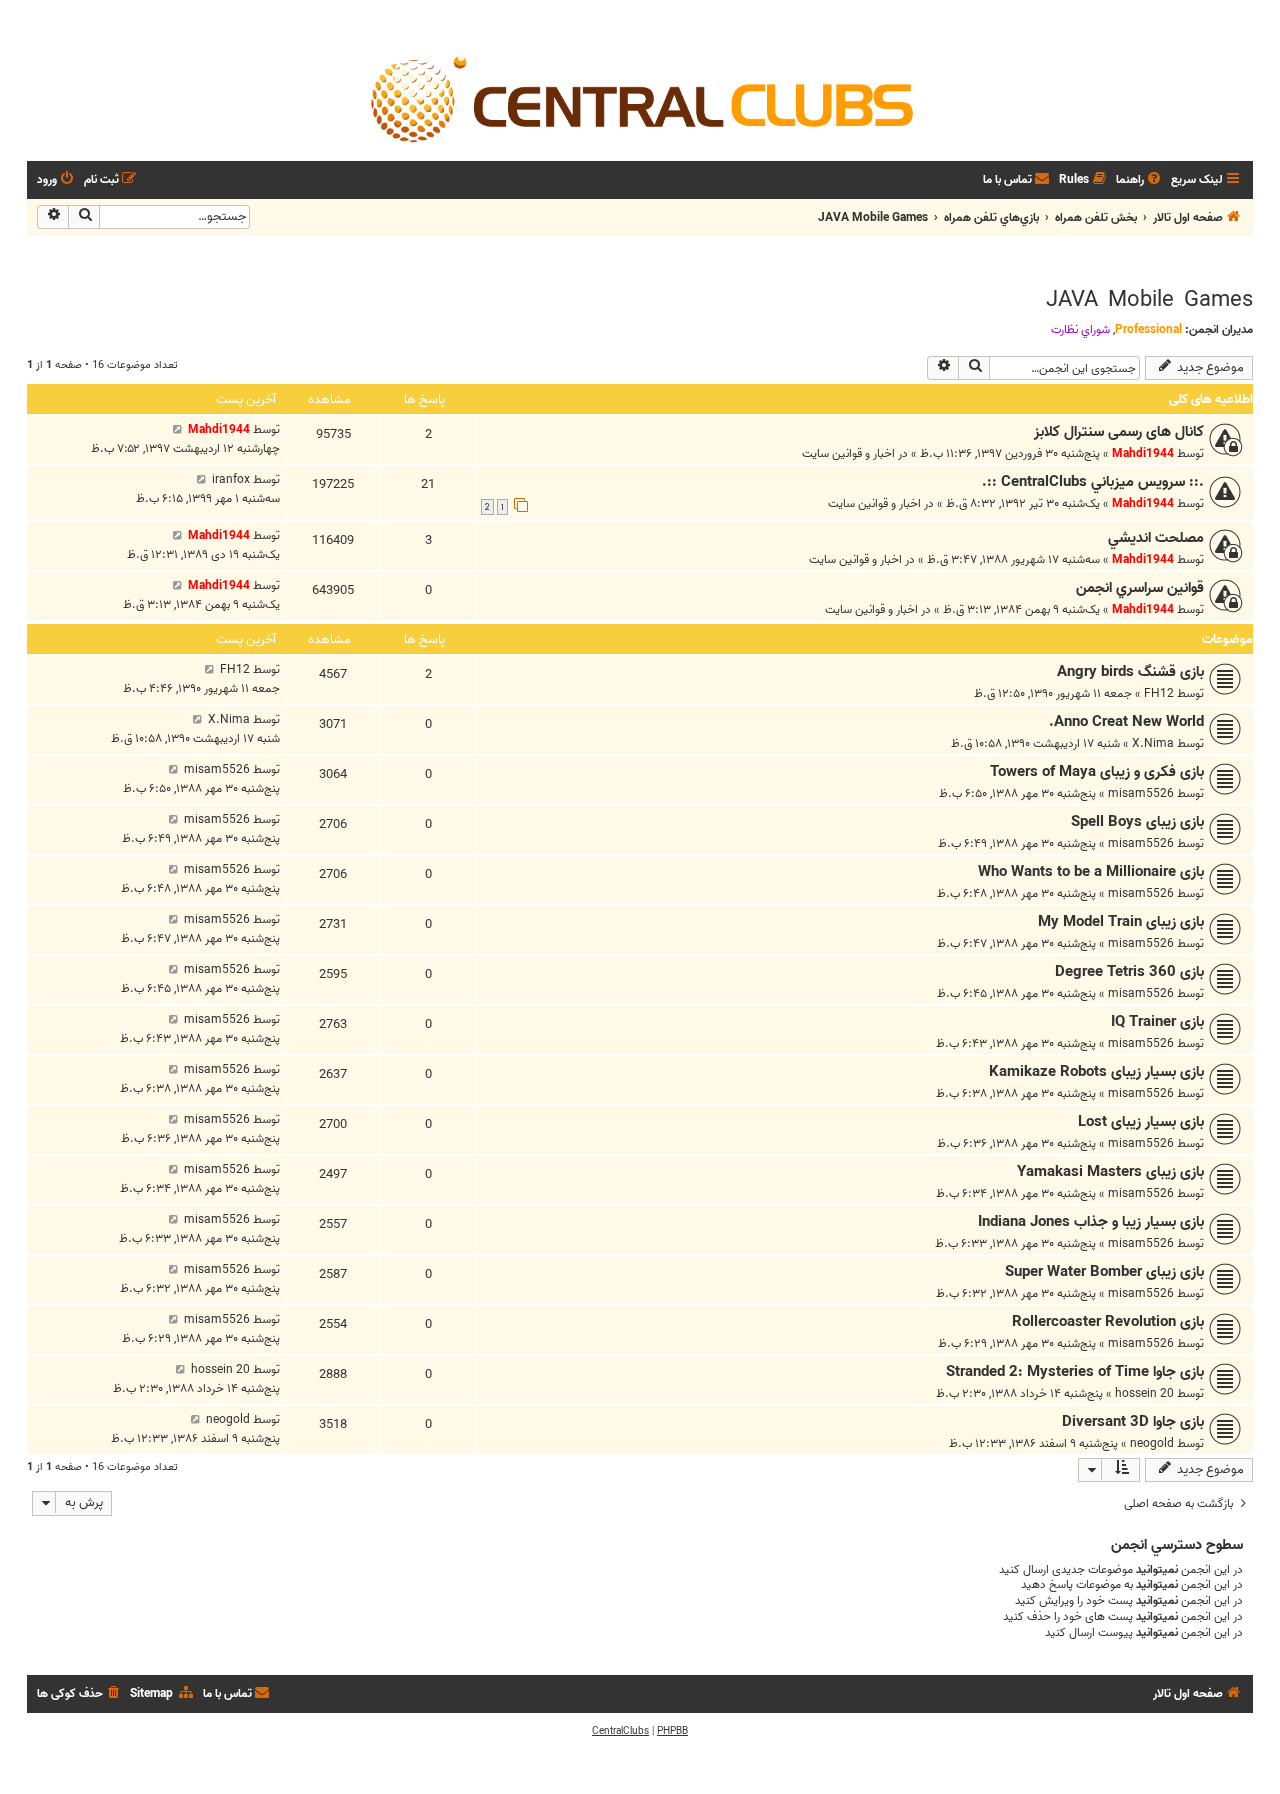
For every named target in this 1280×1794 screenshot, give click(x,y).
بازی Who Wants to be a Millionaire (1091, 872)
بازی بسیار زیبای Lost (1141, 1122)
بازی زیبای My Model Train (1121, 922)
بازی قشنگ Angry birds (1130, 672)
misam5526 (1141, 793)
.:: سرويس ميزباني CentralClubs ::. (1093, 482)
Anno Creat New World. (1126, 722)
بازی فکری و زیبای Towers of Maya (1097, 772)
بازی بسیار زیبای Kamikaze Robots (1096, 1072)
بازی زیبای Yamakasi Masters (1110, 1172)
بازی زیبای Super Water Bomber (1104, 1272)
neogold (1152, 1443)
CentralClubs (620, 1731)
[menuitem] (1140, 180)
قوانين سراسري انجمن (1140, 588)
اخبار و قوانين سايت (848, 453)
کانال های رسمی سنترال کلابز (1119, 432)
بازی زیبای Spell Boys (1137, 822)
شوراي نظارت (1080, 330)
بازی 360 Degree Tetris (1129, 972)
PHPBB (672, 1731)
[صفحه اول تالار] (640, 98)
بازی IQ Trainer (1157, 1022)
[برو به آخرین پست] (177, 429)
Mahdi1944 (1143, 453)
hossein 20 (1144, 1393)
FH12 (1159, 693)
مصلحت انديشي (1156, 538)
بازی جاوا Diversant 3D (1133, 1422)
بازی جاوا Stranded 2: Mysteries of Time (1075, 1372)
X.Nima (1153, 743)
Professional (1148, 329)
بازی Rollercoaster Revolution (1108, 1322)
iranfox (231, 479)
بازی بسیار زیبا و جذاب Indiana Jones (1091, 1222)
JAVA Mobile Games (1149, 300)
